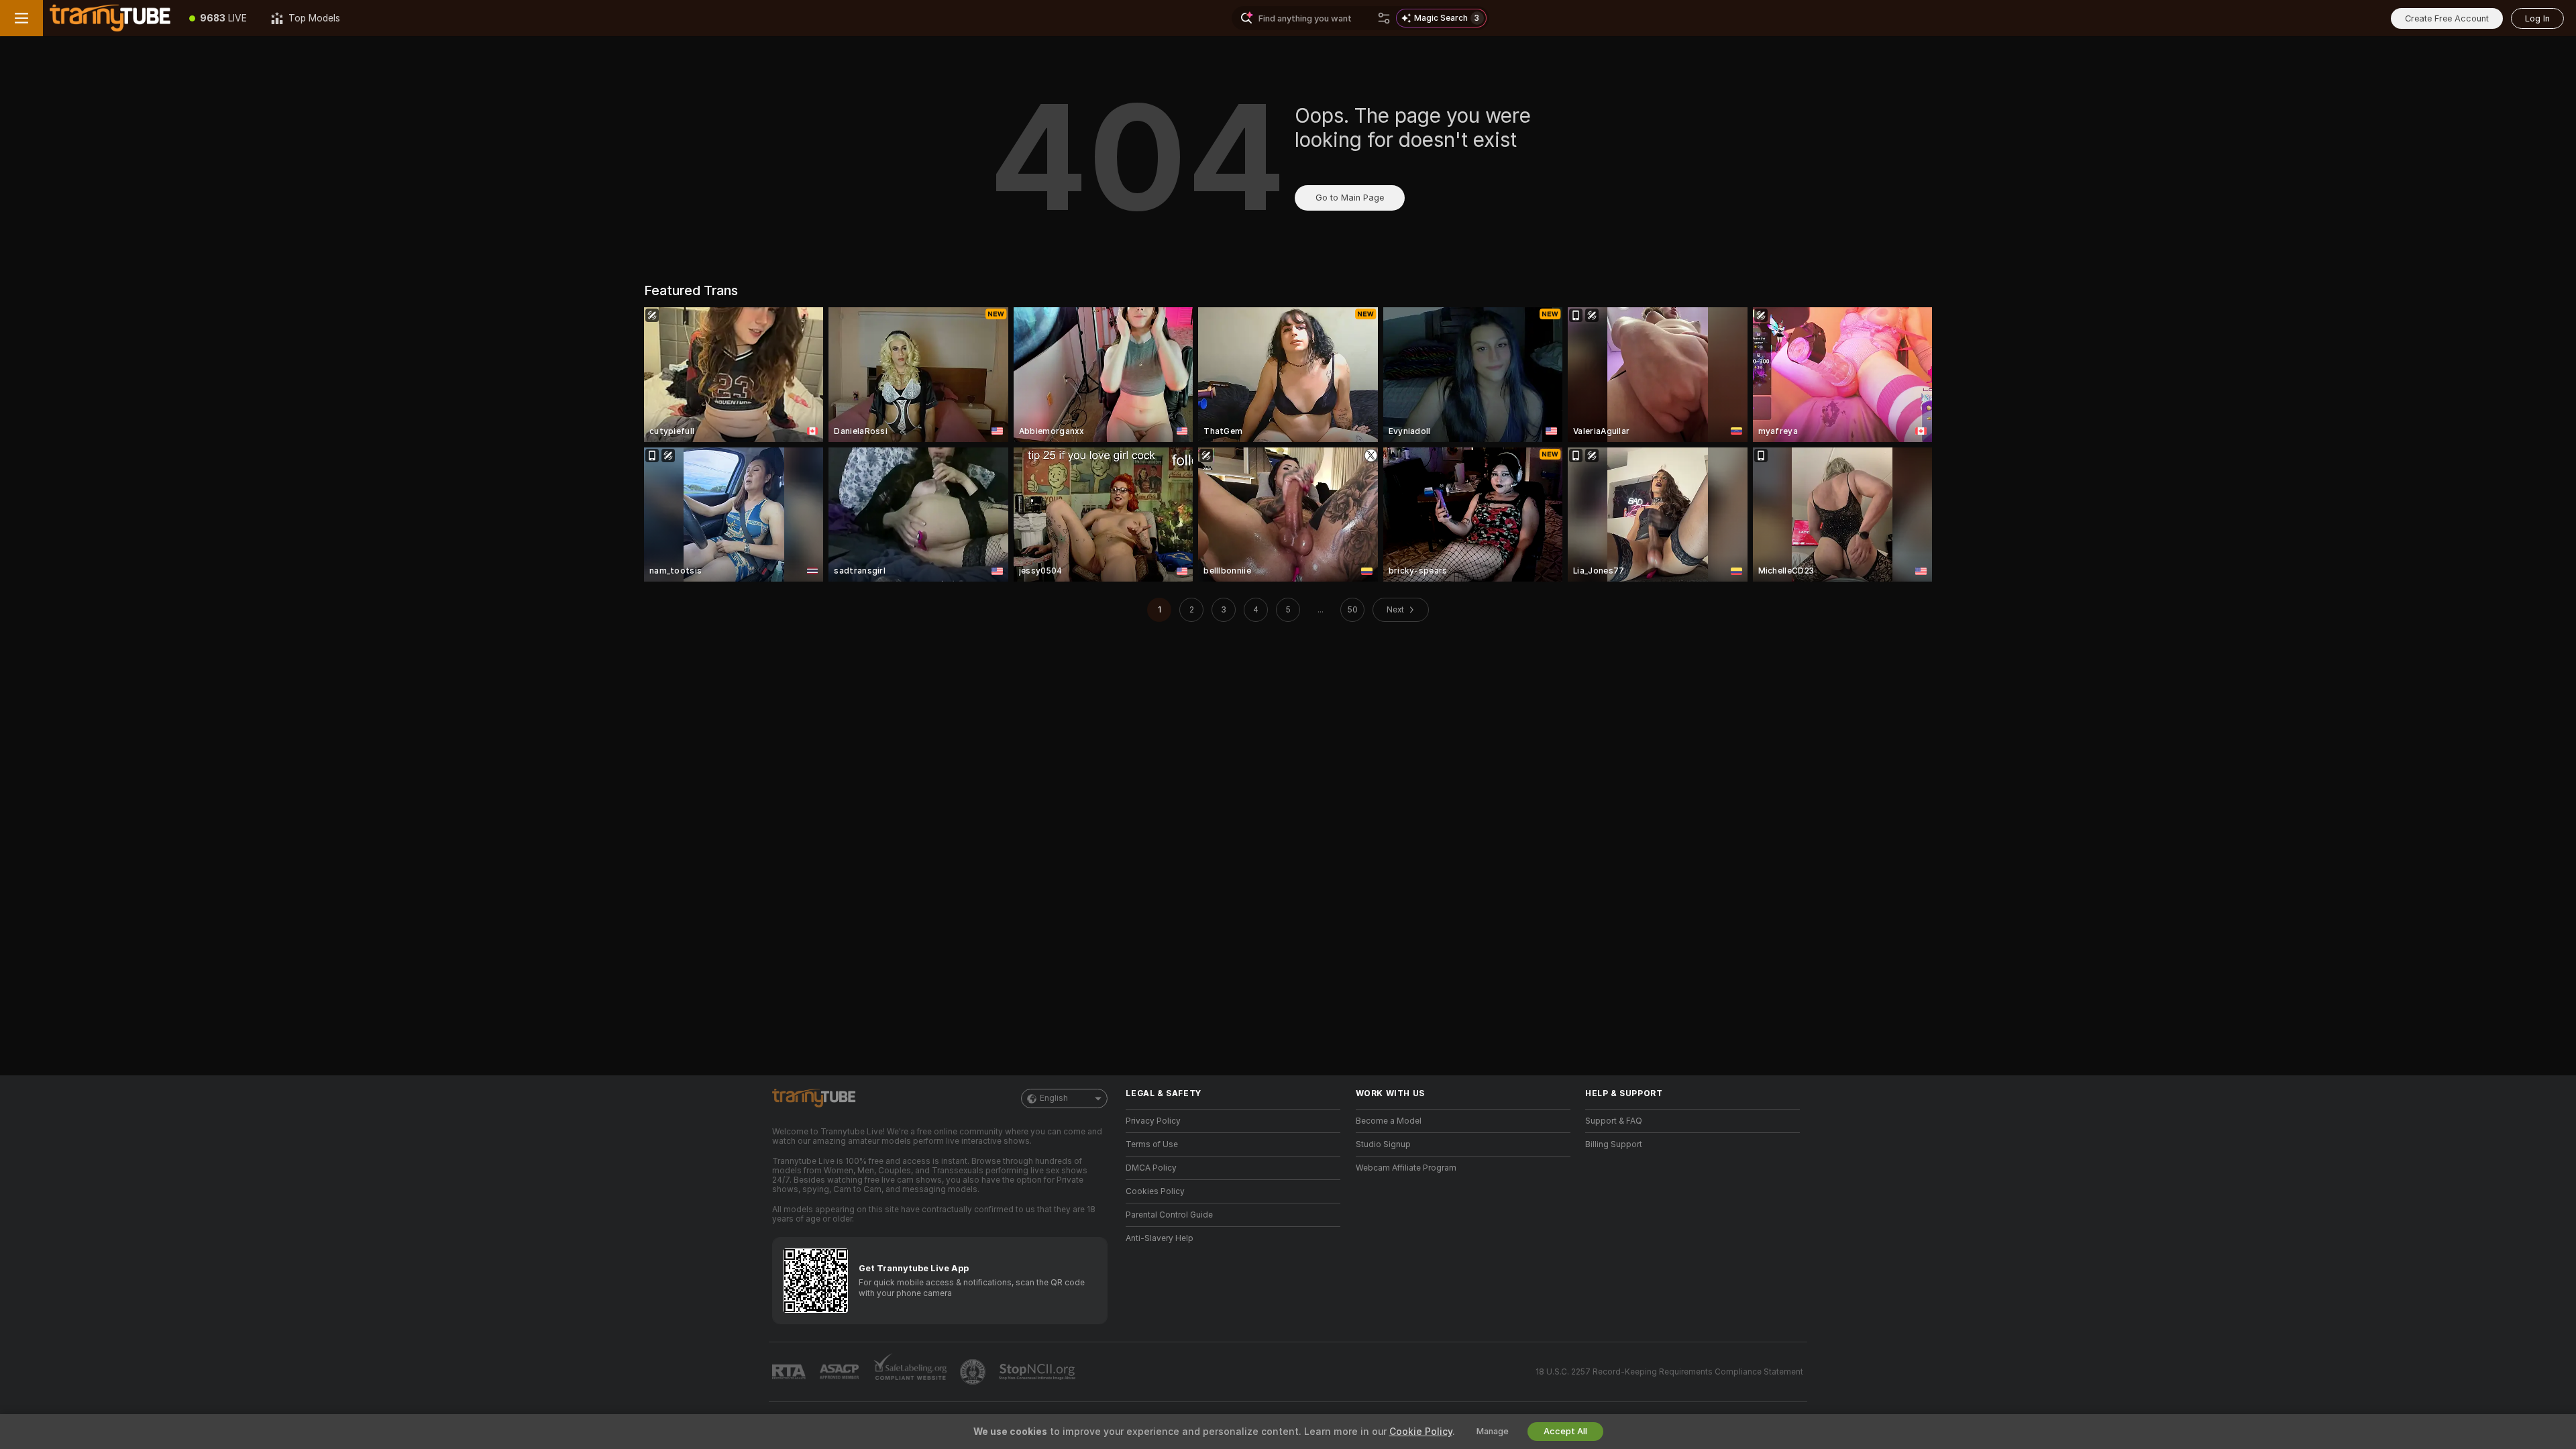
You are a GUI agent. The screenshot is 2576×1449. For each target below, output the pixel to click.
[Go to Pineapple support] (974, 1372)
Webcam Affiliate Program (1406, 1168)
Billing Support (1614, 1144)
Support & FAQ (1614, 1121)
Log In (2537, 18)
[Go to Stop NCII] (1038, 1372)
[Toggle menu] (21, 18)
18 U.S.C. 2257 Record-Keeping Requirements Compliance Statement (1669, 1372)
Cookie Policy (1421, 1432)
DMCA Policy (1151, 1168)
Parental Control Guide (1169, 1215)
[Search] (1384, 18)
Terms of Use (1152, 1144)
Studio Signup (1383, 1144)
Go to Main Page (1350, 198)
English (1054, 1098)
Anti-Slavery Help (1160, 1238)
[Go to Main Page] (110, 18)
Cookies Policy (1155, 1191)
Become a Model (1389, 1121)
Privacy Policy (1153, 1121)
